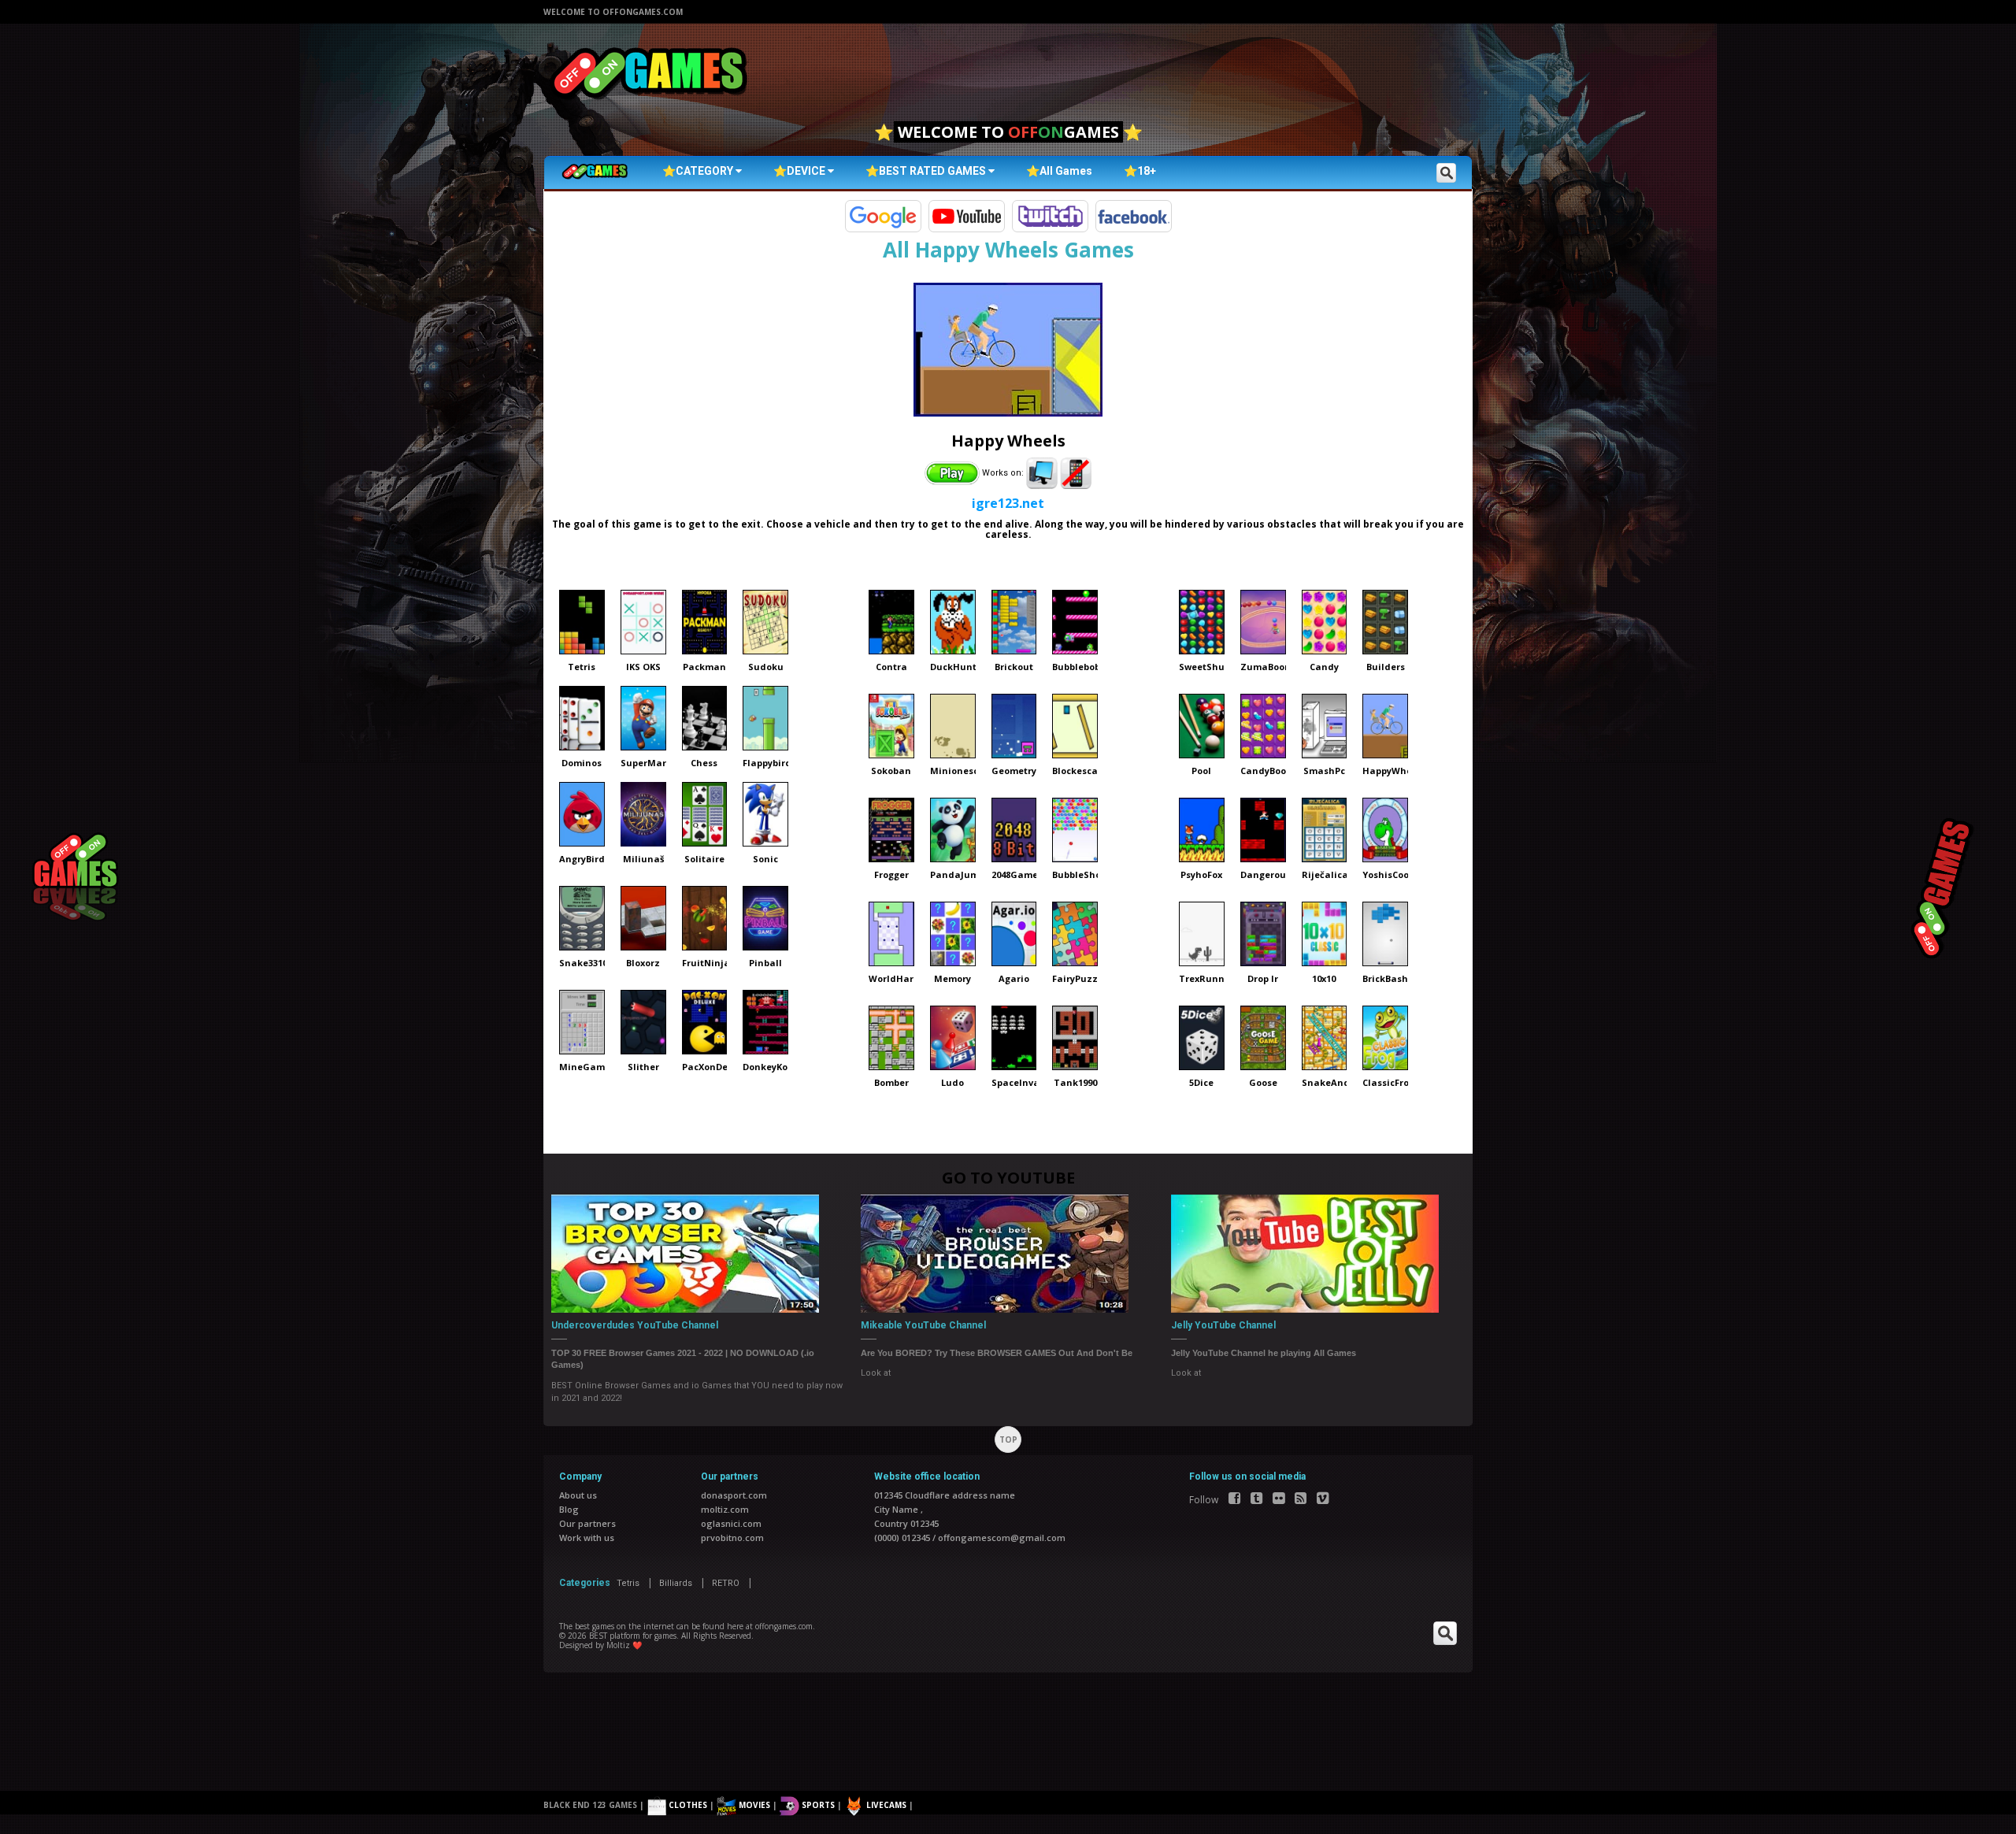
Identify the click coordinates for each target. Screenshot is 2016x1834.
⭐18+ (1140, 171)
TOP (1008, 1439)
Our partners (587, 1523)
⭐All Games (1059, 171)
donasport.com (734, 1495)
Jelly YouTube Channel (1223, 1325)
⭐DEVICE (800, 171)
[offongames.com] (650, 74)
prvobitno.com (732, 1538)
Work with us (587, 1538)
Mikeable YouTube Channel (923, 1325)
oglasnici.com (731, 1523)
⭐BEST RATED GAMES (927, 171)
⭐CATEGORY (699, 171)
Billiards (676, 1583)
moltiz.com (725, 1509)
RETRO (726, 1583)
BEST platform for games (633, 1636)
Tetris (628, 1583)
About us (578, 1495)
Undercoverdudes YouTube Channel (635, 1325)
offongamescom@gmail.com (1002, 1538)
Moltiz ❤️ (624, 1645)
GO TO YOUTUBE (1008, 1178)
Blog (569, 1509)
